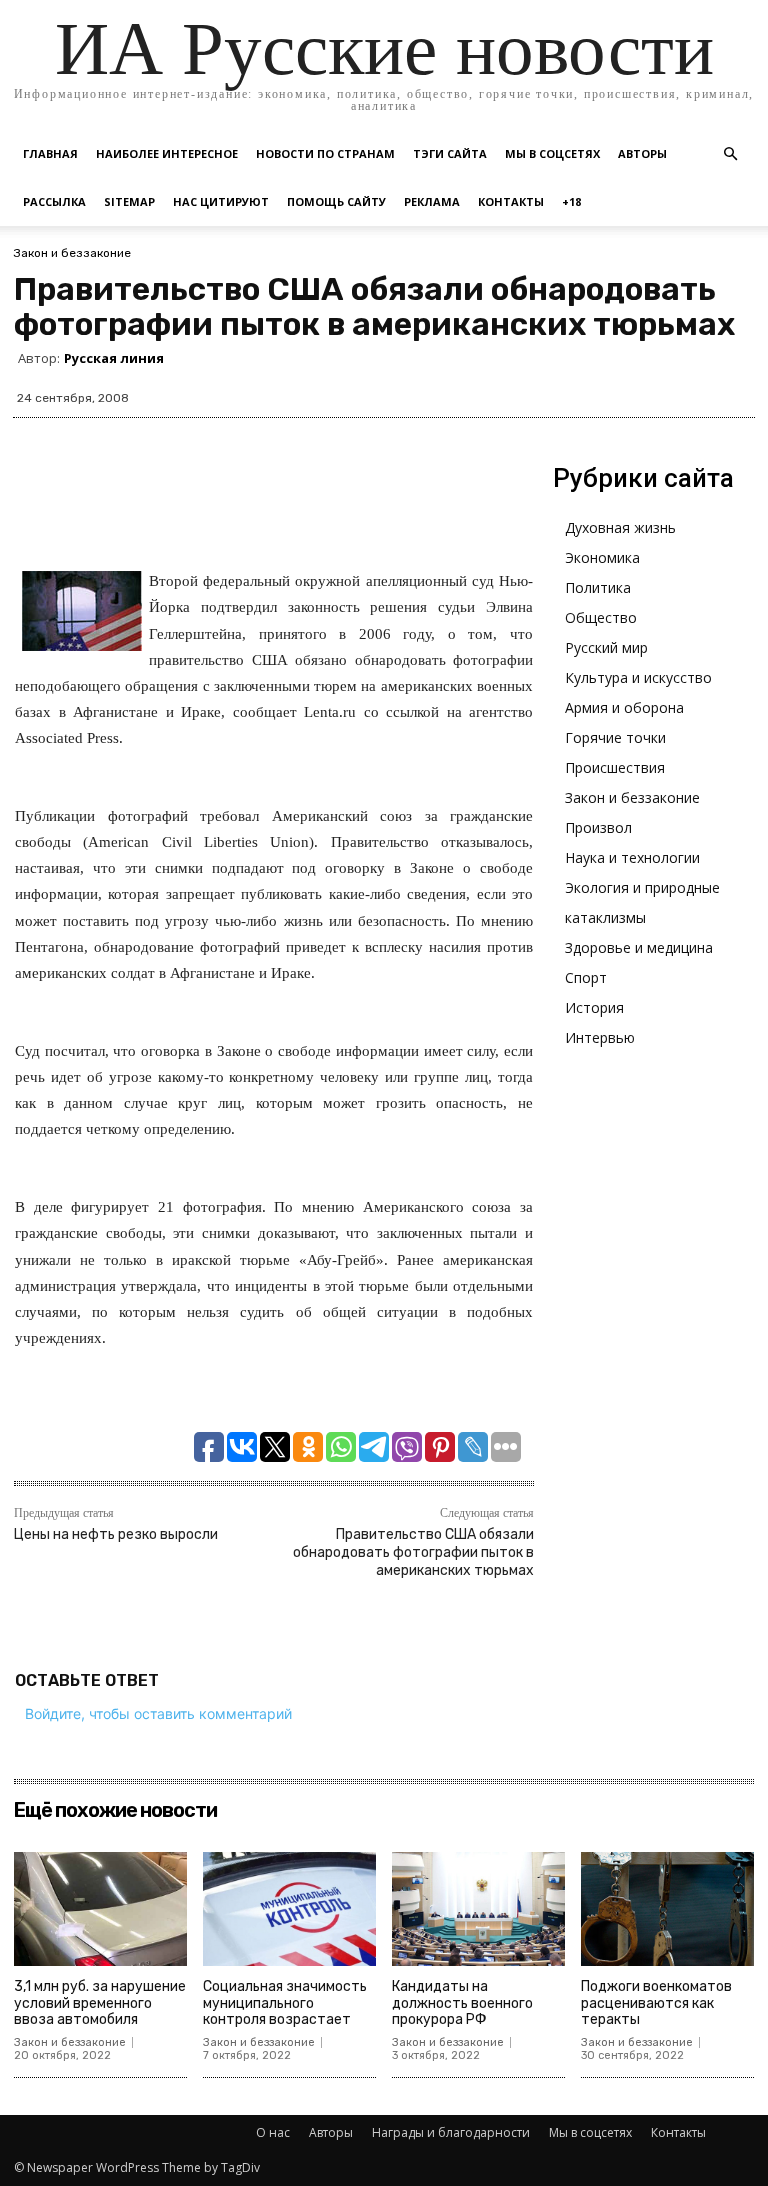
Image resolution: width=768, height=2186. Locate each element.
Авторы (642, 153)
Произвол (598, 827)
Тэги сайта (450, 153)
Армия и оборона (624, 707)
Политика (598, 587)
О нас (273, 2132)
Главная (50, 153)
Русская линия (114, 358)
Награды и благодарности (451, 2132)
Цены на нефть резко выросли (116, 1534)
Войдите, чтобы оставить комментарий (158, 1713)
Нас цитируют (221, 201)
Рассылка (54, 201)
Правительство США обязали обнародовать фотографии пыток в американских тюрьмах (413, 1552)
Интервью (600, 1037)
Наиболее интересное (167, 153)
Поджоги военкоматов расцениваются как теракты (656, 2003)
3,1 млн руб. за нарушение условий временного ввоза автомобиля (100, 2003)
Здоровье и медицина (639, 947)
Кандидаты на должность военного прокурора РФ (462, 2003)
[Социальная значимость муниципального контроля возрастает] (289, 1909)
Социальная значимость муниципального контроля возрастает (285, 2003)
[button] (730, 154)
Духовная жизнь (620, 527)
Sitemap (129, 201)
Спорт (586, 977)
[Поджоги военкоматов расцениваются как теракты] (667, 1909)
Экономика (602, 557)
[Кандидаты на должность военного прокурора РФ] (478, 1909)
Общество (601, 617)
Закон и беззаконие (72, 253)
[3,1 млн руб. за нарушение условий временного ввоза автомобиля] (100, 1909)
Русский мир (606, 647)
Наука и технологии (632, 857)
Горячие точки (615, 737)
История (594, 1007)
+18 (571, 201)
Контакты (511, 201)
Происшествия (615, 767)
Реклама (432, 201)
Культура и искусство (638, 677)
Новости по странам (325, 153)
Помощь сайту (336, 201)
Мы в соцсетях (552, 153)
